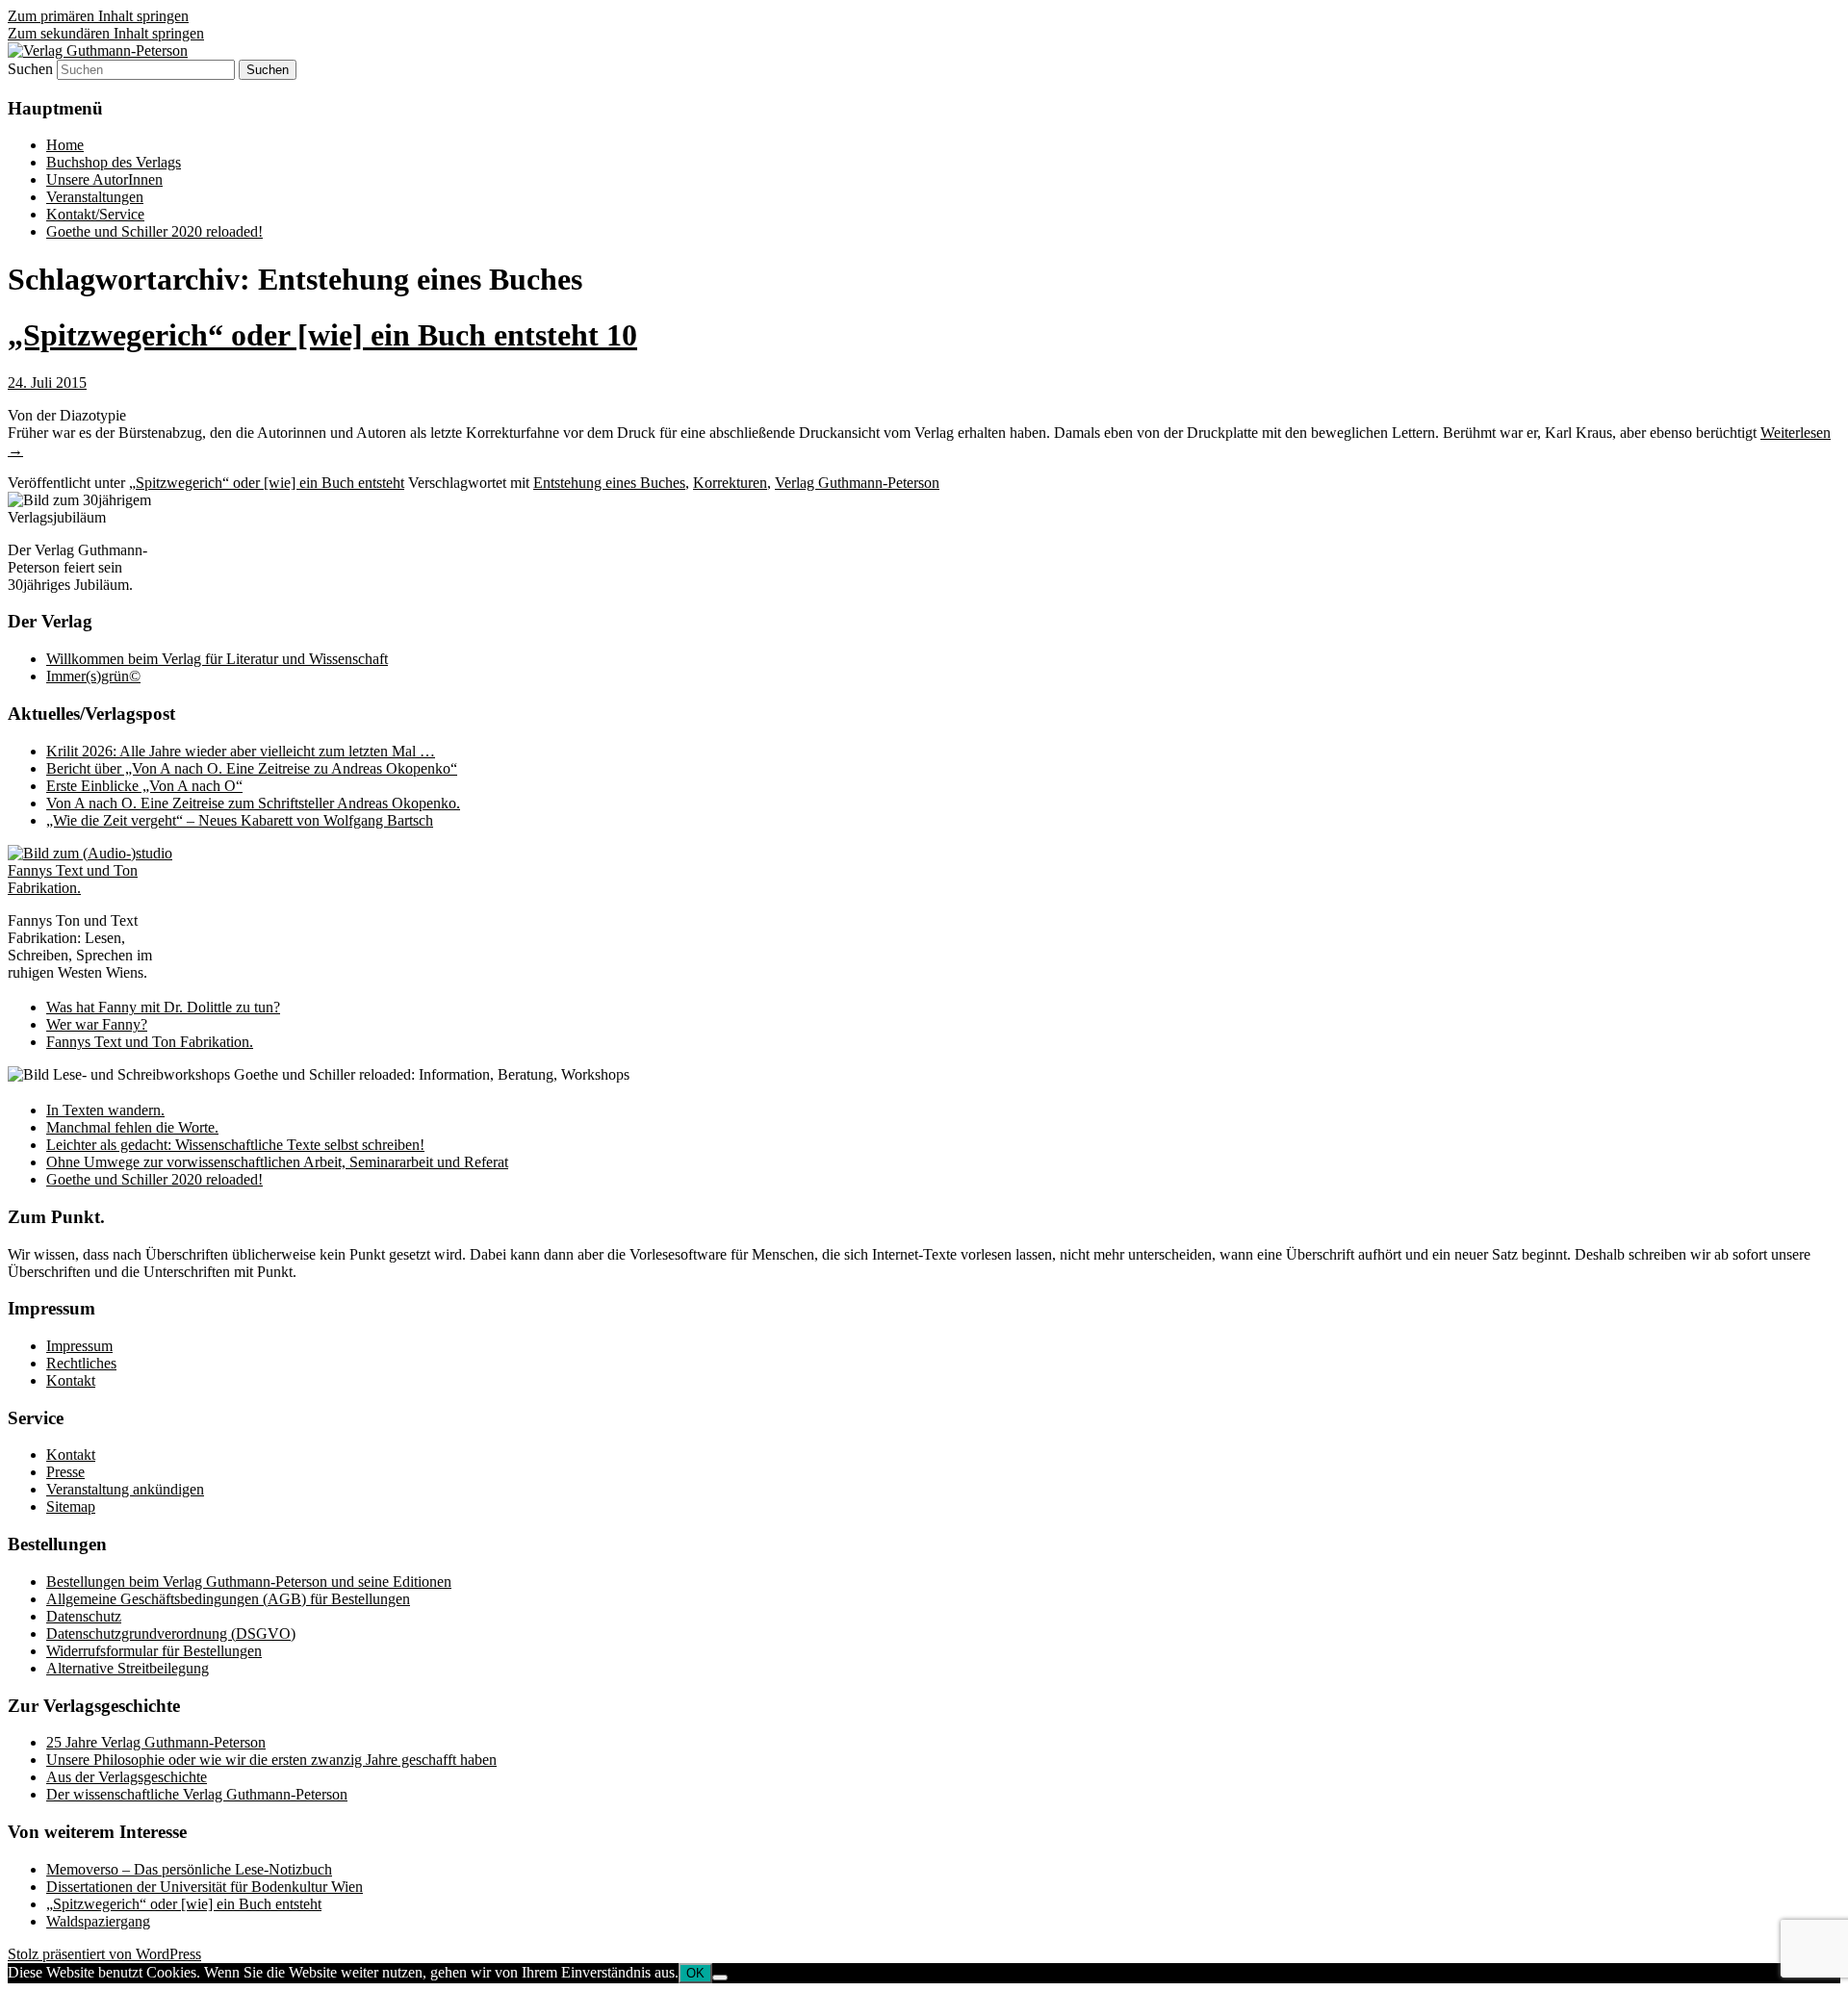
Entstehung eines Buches (609, 483)
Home (65, 145)
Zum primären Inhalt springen (98, 16)
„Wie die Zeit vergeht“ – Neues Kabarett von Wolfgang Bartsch (240, 820)
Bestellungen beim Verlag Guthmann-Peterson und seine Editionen (249, 1582)
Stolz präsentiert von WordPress (104, 1954)
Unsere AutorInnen (104, 179)
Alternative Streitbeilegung (128, 1668)
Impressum (79, 1346)
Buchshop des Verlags (114, 162)
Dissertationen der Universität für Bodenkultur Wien (205, 1887)
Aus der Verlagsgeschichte (127, 1777)
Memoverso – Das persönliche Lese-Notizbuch (189, 1869)
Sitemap (71, 1506)
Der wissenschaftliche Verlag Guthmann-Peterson (197, 1794)
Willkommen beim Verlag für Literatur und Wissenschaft (217, 659)
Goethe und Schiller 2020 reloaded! (154, 231)
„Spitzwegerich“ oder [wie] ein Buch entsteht (267, 483)
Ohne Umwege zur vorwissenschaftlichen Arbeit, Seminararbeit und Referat (277, 1162)
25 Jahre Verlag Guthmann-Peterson (156, 1742)
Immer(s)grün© (93, 676)
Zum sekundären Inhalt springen (106, 33)
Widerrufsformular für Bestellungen (154, 1651)
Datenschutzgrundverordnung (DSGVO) (171, 1634)
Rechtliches (81, 1363)
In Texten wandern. (105, 1110)
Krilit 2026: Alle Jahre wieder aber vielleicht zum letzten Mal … (241, 751)
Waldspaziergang (98, 1921)
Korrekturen (730, 483)
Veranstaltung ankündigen (125, 1489)
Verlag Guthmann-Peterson (857, 483)
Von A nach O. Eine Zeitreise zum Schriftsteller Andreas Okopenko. (253, 803)
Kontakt (71, 1380)
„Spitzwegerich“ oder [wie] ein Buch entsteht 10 (322, 335)
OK (695, 1973)
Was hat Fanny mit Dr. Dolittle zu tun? (163, 1007)
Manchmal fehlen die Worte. (132, 1127)
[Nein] (720, 1978)
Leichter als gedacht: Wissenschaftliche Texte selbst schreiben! (235, 1145)
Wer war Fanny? (97, 1024)
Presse (65, 1472)
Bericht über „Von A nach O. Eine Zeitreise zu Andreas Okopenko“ (252, 768)
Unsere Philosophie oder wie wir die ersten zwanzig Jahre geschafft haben (271, 1760)
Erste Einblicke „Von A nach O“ (144, 786)
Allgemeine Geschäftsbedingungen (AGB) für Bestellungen (228, 1599)
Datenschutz (84, 1616)
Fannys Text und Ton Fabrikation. (150, 1042)
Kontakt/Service (95, 214)
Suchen (30, 69)
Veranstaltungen (95, 197)
